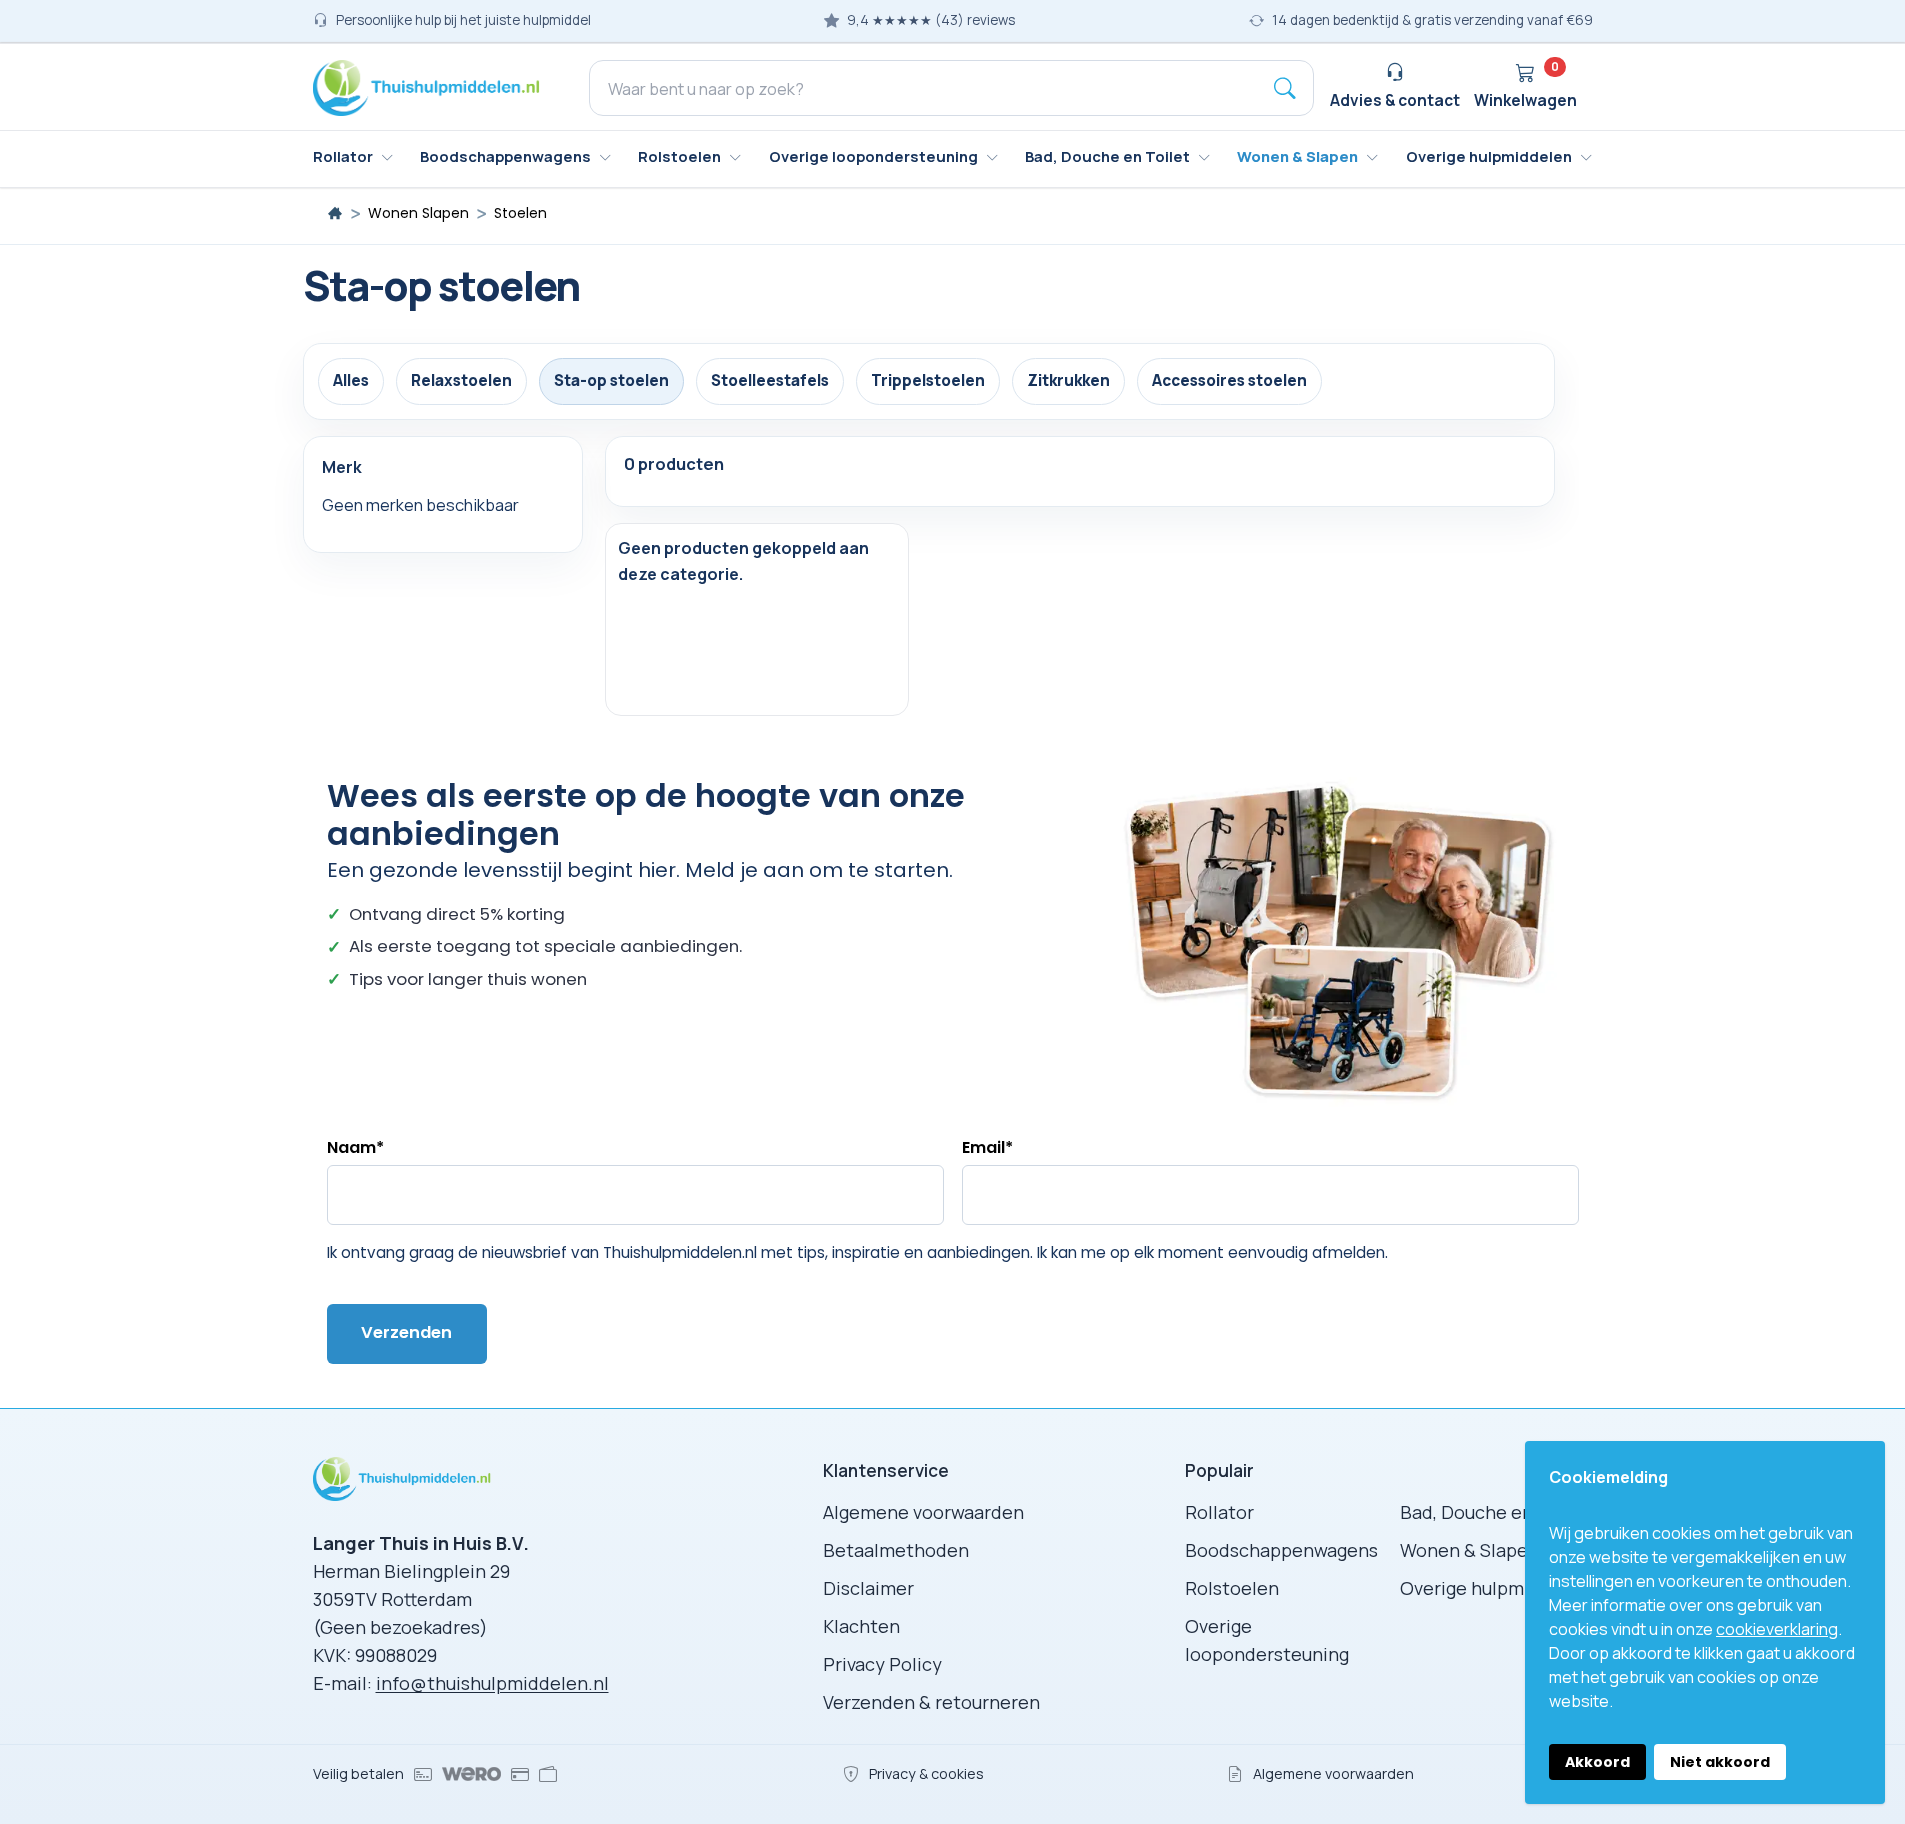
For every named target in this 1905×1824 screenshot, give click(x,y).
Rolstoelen (1232, 1588)
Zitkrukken (1068, 380)
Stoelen (520, 213)
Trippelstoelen (928, 380)
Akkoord (1597, 1762)
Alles (351, 380)
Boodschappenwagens (1281, 1550)
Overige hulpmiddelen (1494, 1588)
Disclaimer (868, 1588)
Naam (355, 1147)
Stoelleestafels (770, 380)
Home (335, 213)
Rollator (1219, 1512)
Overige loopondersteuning (1267, 1640)
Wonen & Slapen (1469, 1550)
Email (987, 1147)
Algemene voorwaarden (923, 1512)
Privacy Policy (882, 1664)
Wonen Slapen (418, 213)
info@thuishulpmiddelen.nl (492, 1683)
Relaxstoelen (461, 380)
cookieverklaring (1777, 1629)
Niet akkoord (1720, 1762)
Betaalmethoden (896, 1550)
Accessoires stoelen (1229, 380)
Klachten (861, 1626)
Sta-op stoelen (611, 380)
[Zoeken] (1285, 88)
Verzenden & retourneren (931, 1702)
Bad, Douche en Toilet (1494, 1512)
